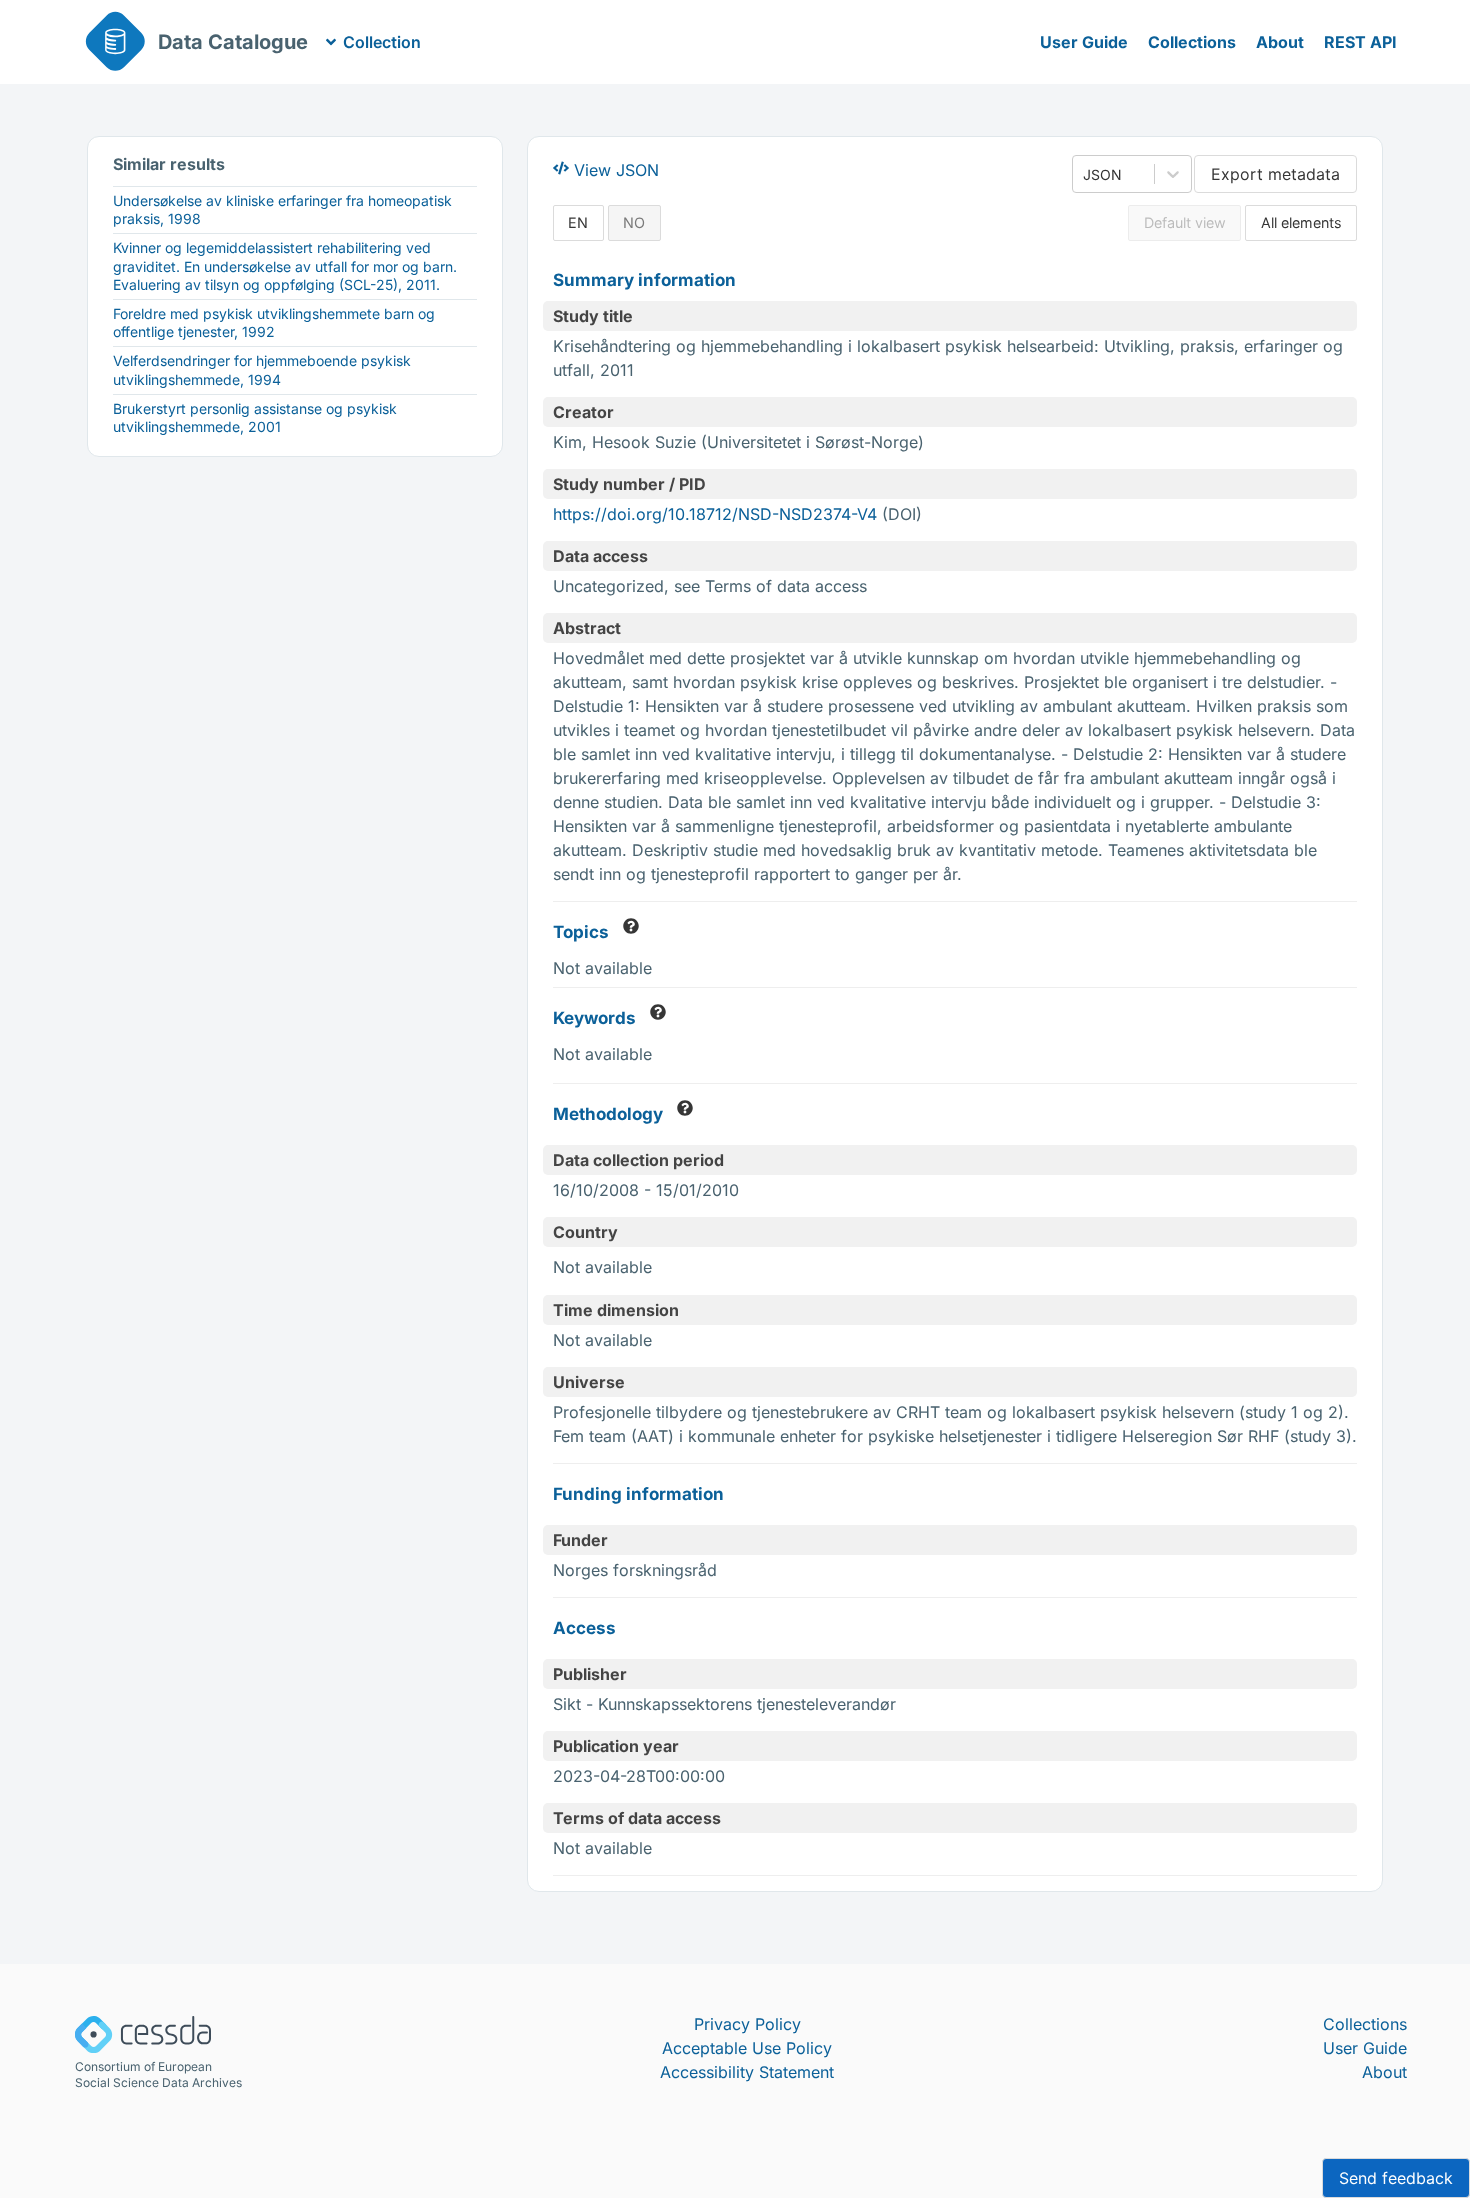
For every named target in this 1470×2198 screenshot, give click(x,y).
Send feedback (1396, 2178)
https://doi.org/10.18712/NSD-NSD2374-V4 (715, 514)
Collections (1192, 42)
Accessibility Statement (747, 2072)
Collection (382, 42)
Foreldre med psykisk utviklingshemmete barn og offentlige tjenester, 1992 (274, 322)
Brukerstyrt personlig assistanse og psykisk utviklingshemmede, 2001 (255, 417)
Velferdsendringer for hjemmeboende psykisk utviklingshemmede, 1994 (262, 369)
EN (578, 222)
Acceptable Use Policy (747, 2048)
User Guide (1084, 42)
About (1280, 42)
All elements (1301, 222)
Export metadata (1275, 174)
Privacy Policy (747, 2024)
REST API (1360, 42)
